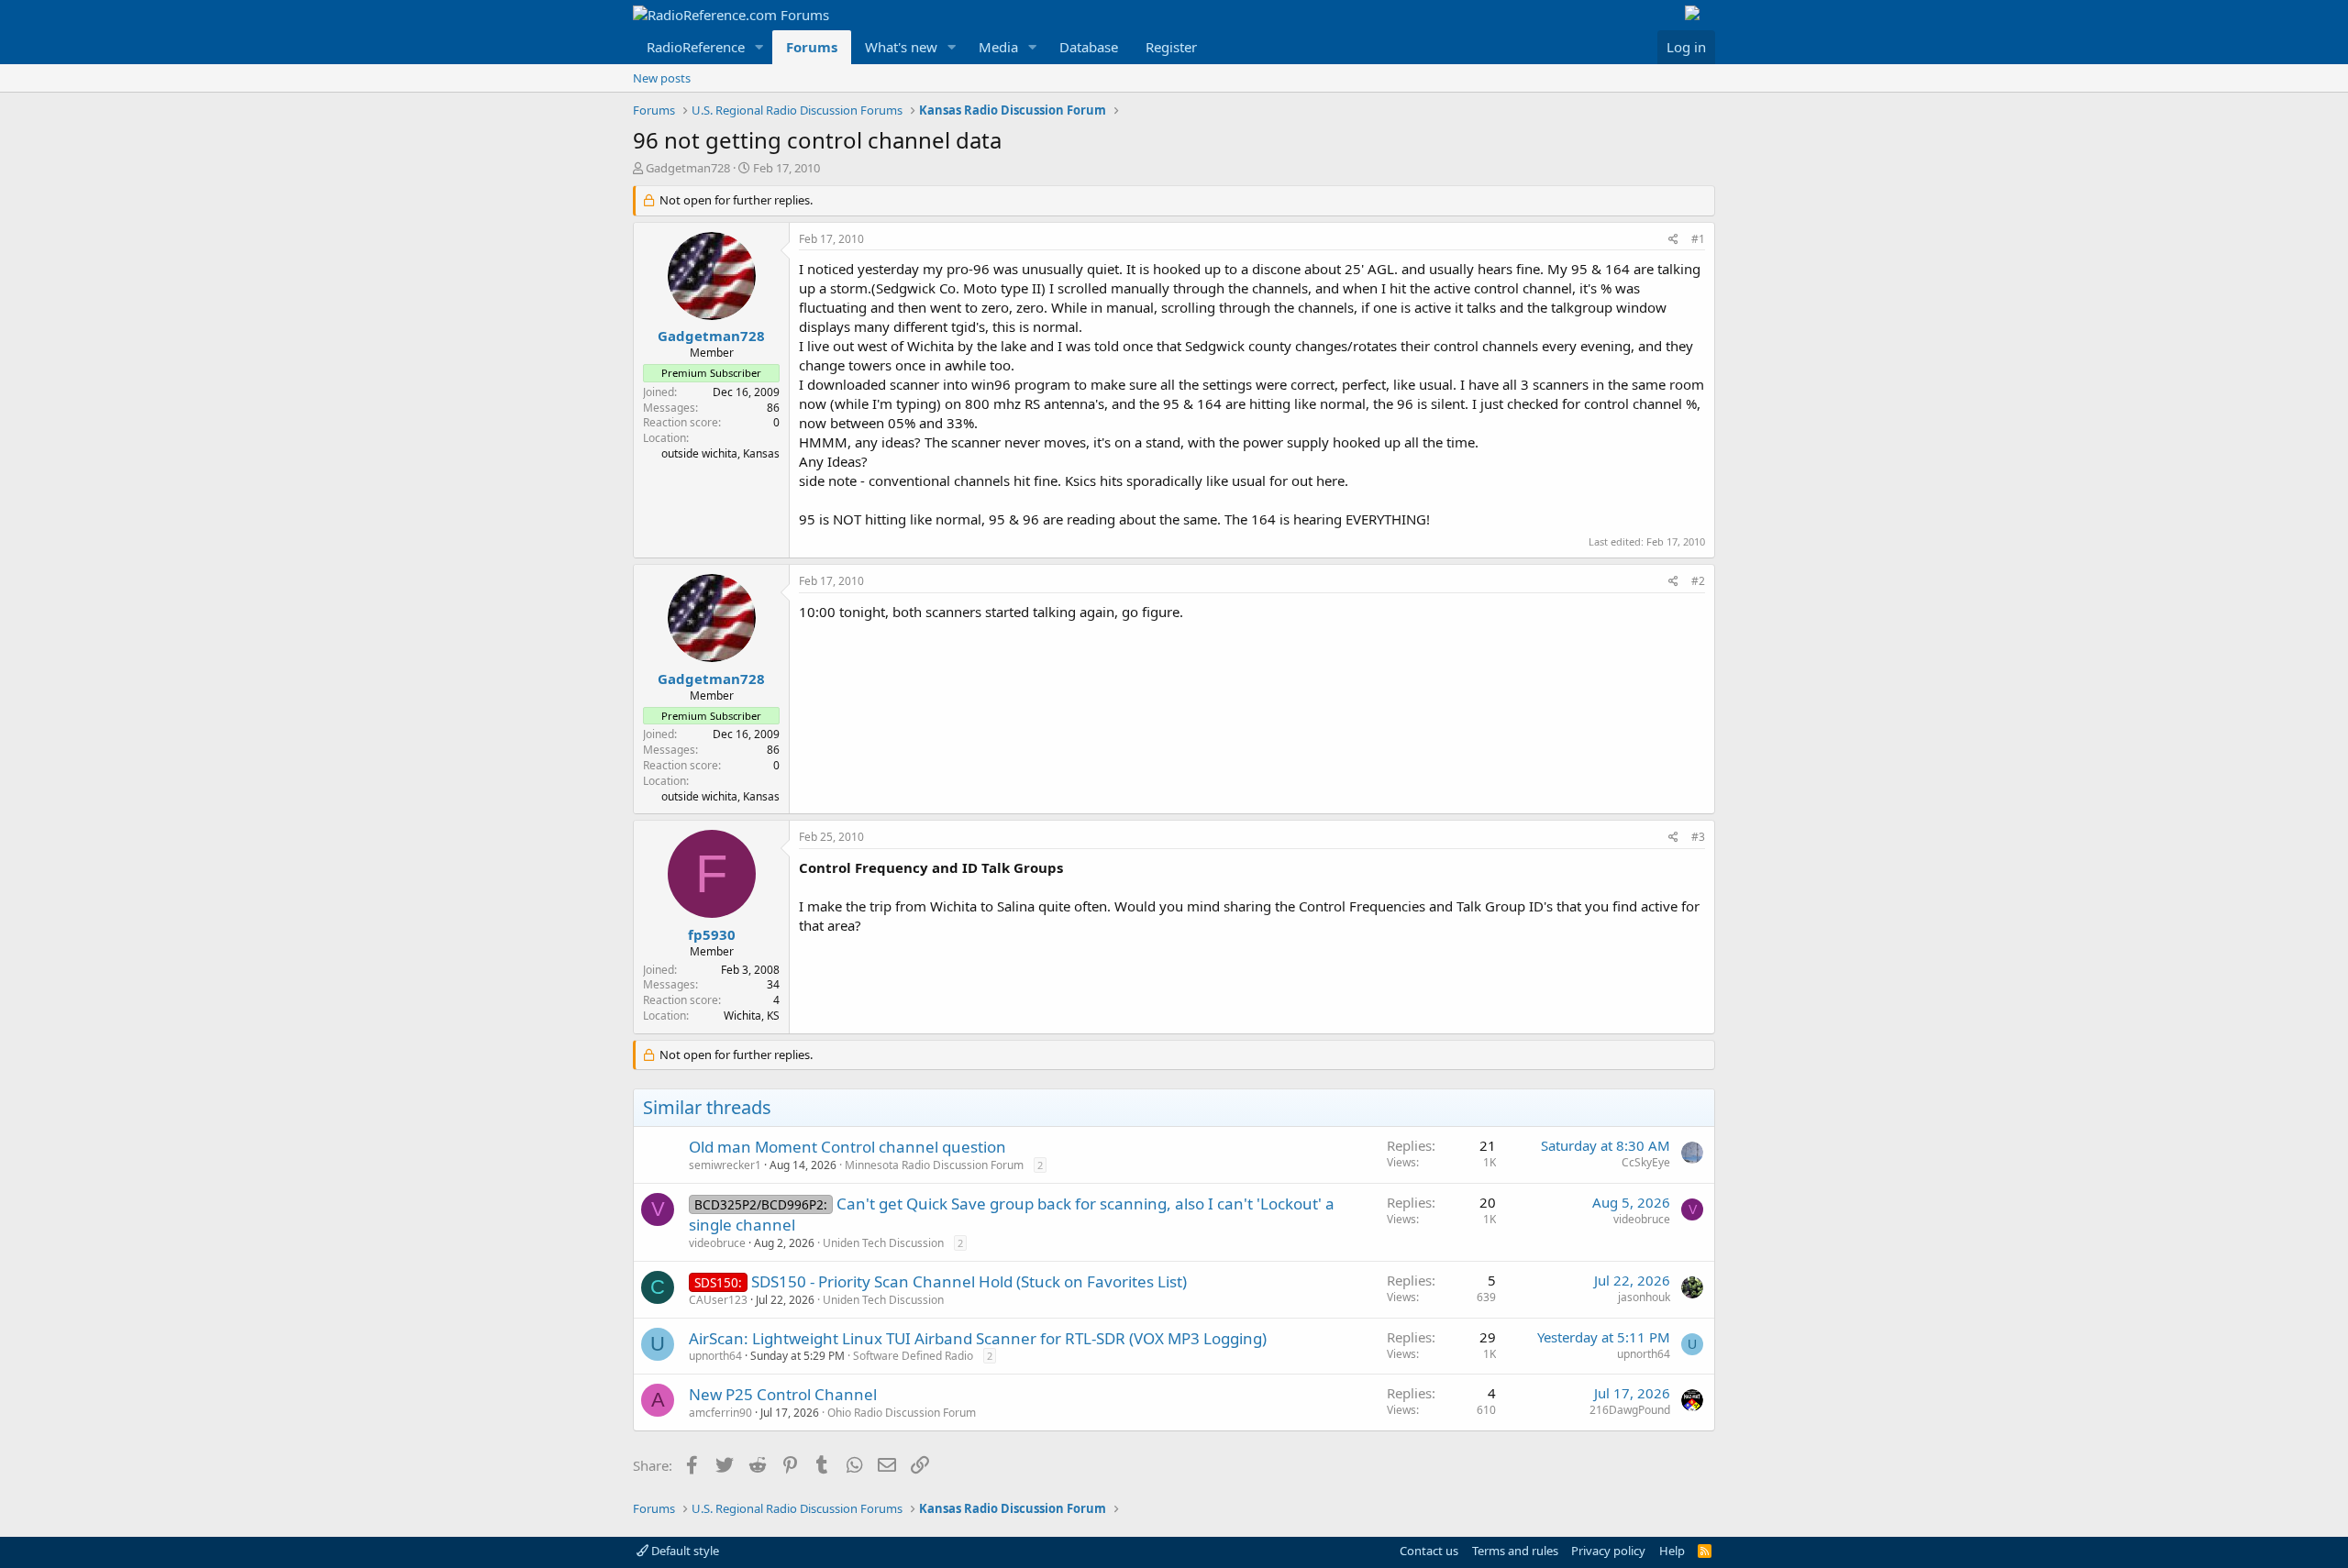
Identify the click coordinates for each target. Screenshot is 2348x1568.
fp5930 (712, 934)
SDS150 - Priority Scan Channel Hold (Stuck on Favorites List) (969, 1281)
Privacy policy (1608, 1551)
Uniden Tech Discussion (883, 1243)
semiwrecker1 (725, 1165)
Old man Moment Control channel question (847, 1147)
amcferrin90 (720, 1413)
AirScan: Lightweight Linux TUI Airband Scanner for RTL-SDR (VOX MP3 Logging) (978, 1338)
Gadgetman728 (688, 168)
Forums (812, 47)
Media (998, 47)
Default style (684, 1551)
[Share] (1673, 240)
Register (1171, 47)
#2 (1698, 581)
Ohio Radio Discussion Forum (902, 1413)
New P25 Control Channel (783, 1394)
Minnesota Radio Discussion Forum (934, 1165)
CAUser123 (718, 1300)
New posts (662, 78)
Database (1089, 47)
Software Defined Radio (913, 1356)
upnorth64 (715, 1356)
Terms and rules (1515, 1551)
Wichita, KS (752, 1016)
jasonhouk (1644, 1297)
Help (1672, 1551)
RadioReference (696, 47)
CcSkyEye (1646, 1162)
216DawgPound (1630, 1410)
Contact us (1429, 1551)
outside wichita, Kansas (720, 453)
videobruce (717, 1243)
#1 (1698, 239)
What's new (901, 47)
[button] (759, 47)
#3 (1698, 837)
